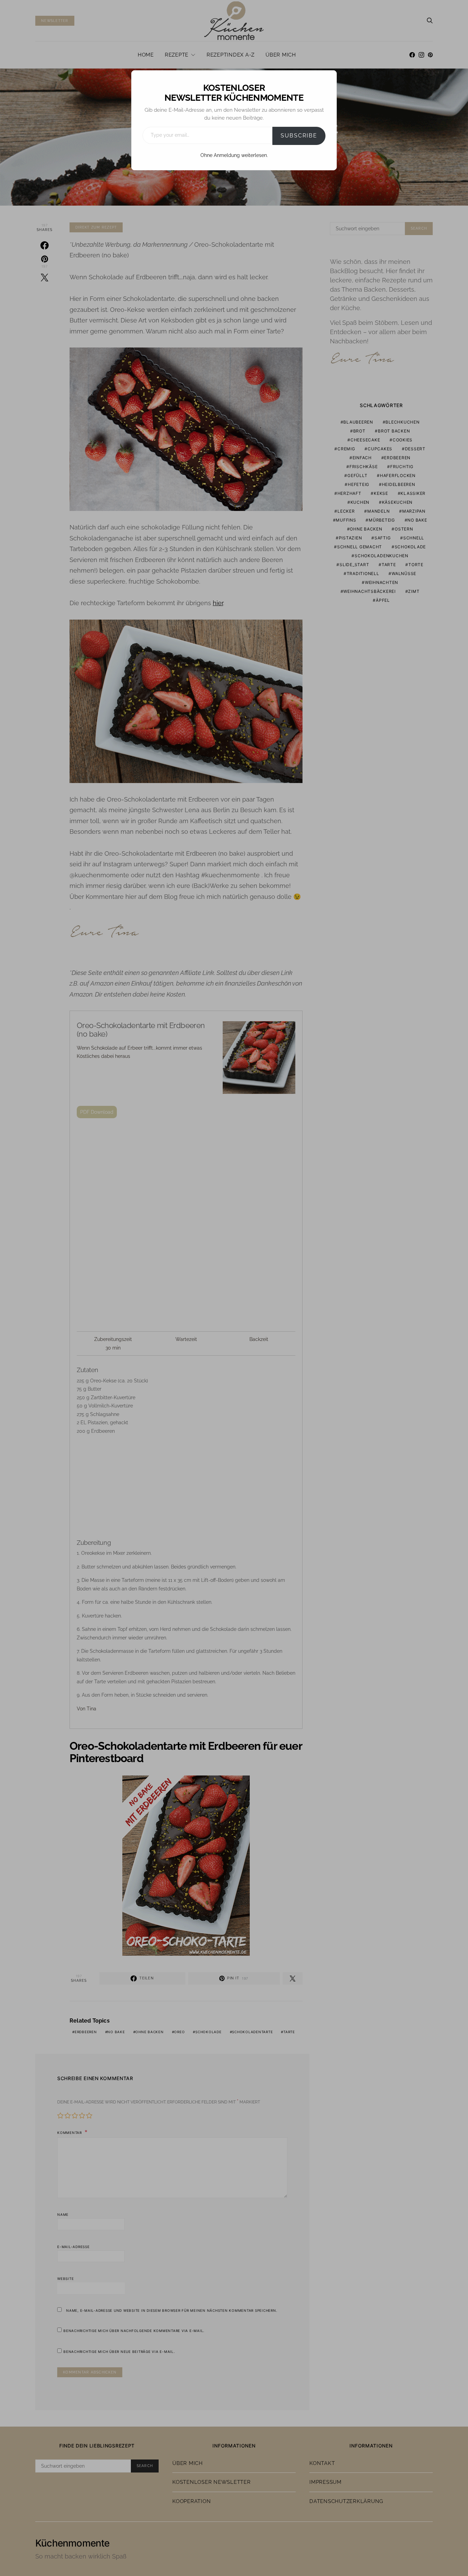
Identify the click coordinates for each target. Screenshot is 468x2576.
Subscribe (299, 136)
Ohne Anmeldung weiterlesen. (234, 155)
